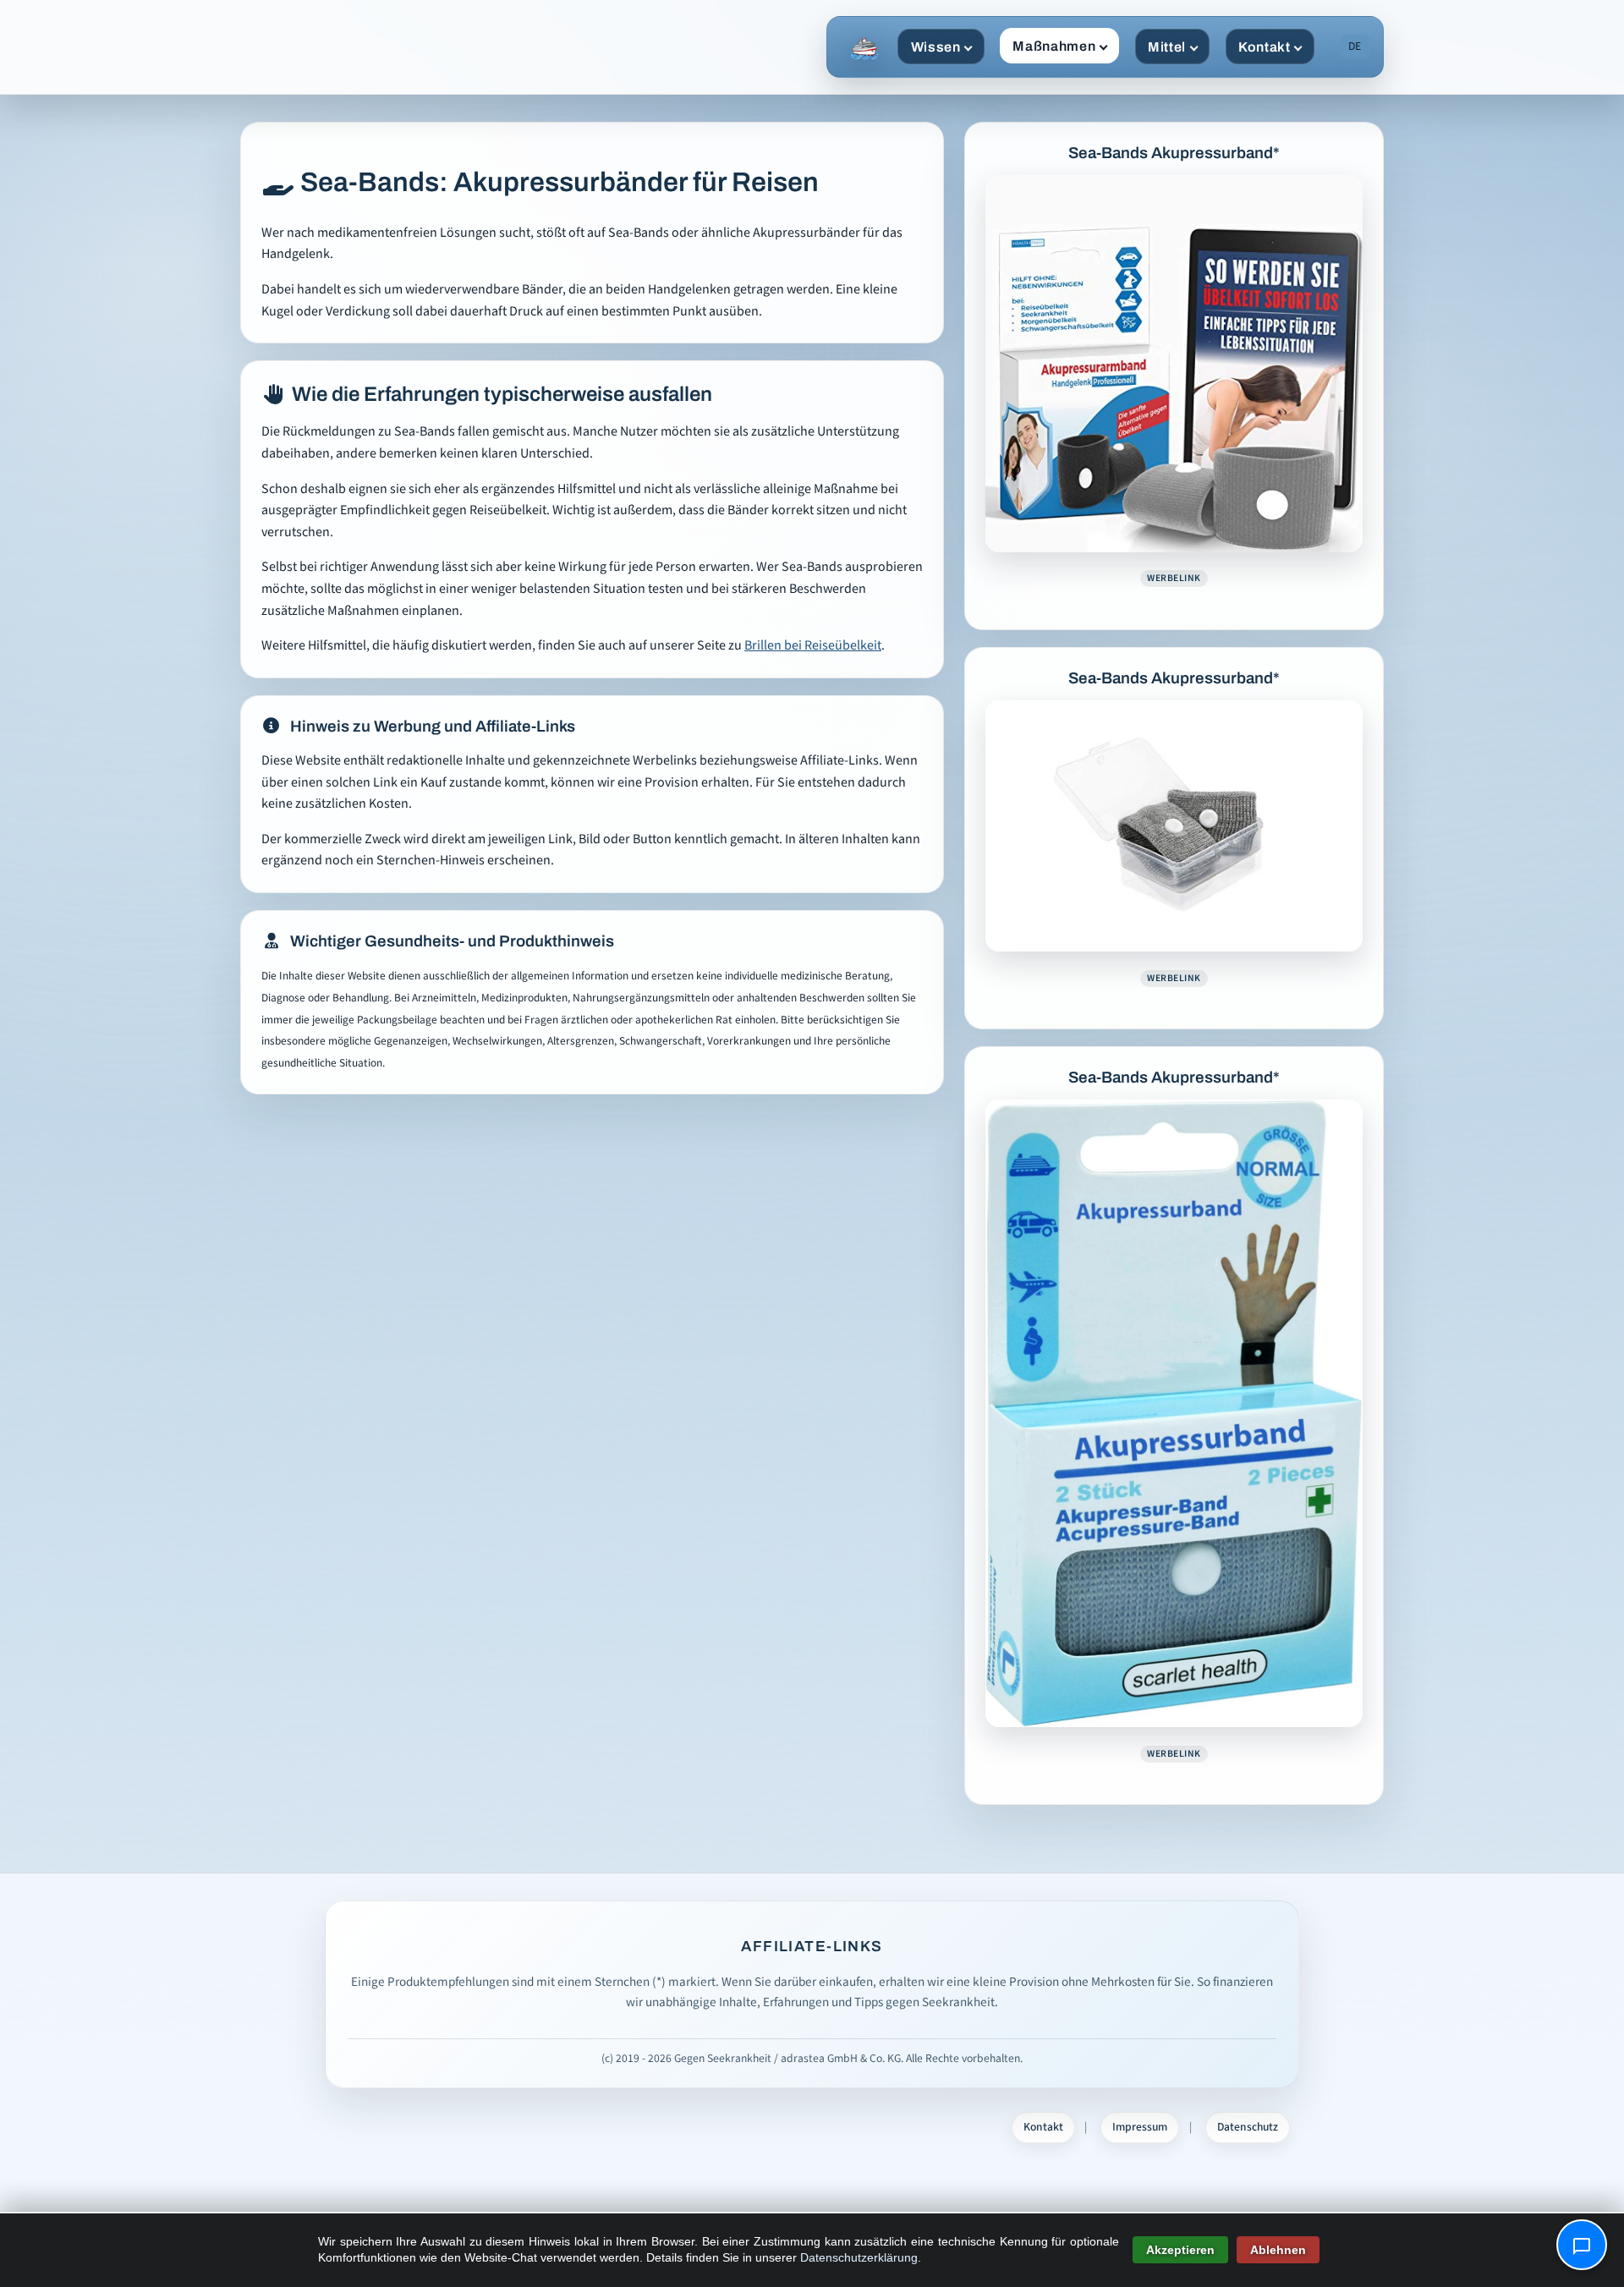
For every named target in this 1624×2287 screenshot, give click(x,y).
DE (1355, 47)
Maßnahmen (1054, 46)
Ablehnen (1278, 2250)
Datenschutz (1248, 2127)
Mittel (1167, 47)
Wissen (936, 47)
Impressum (1140, 2127)
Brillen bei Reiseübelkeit (813, 646)
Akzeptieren (1180, 2250)
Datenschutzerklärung (859, 2257)
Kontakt (1264, 47)
